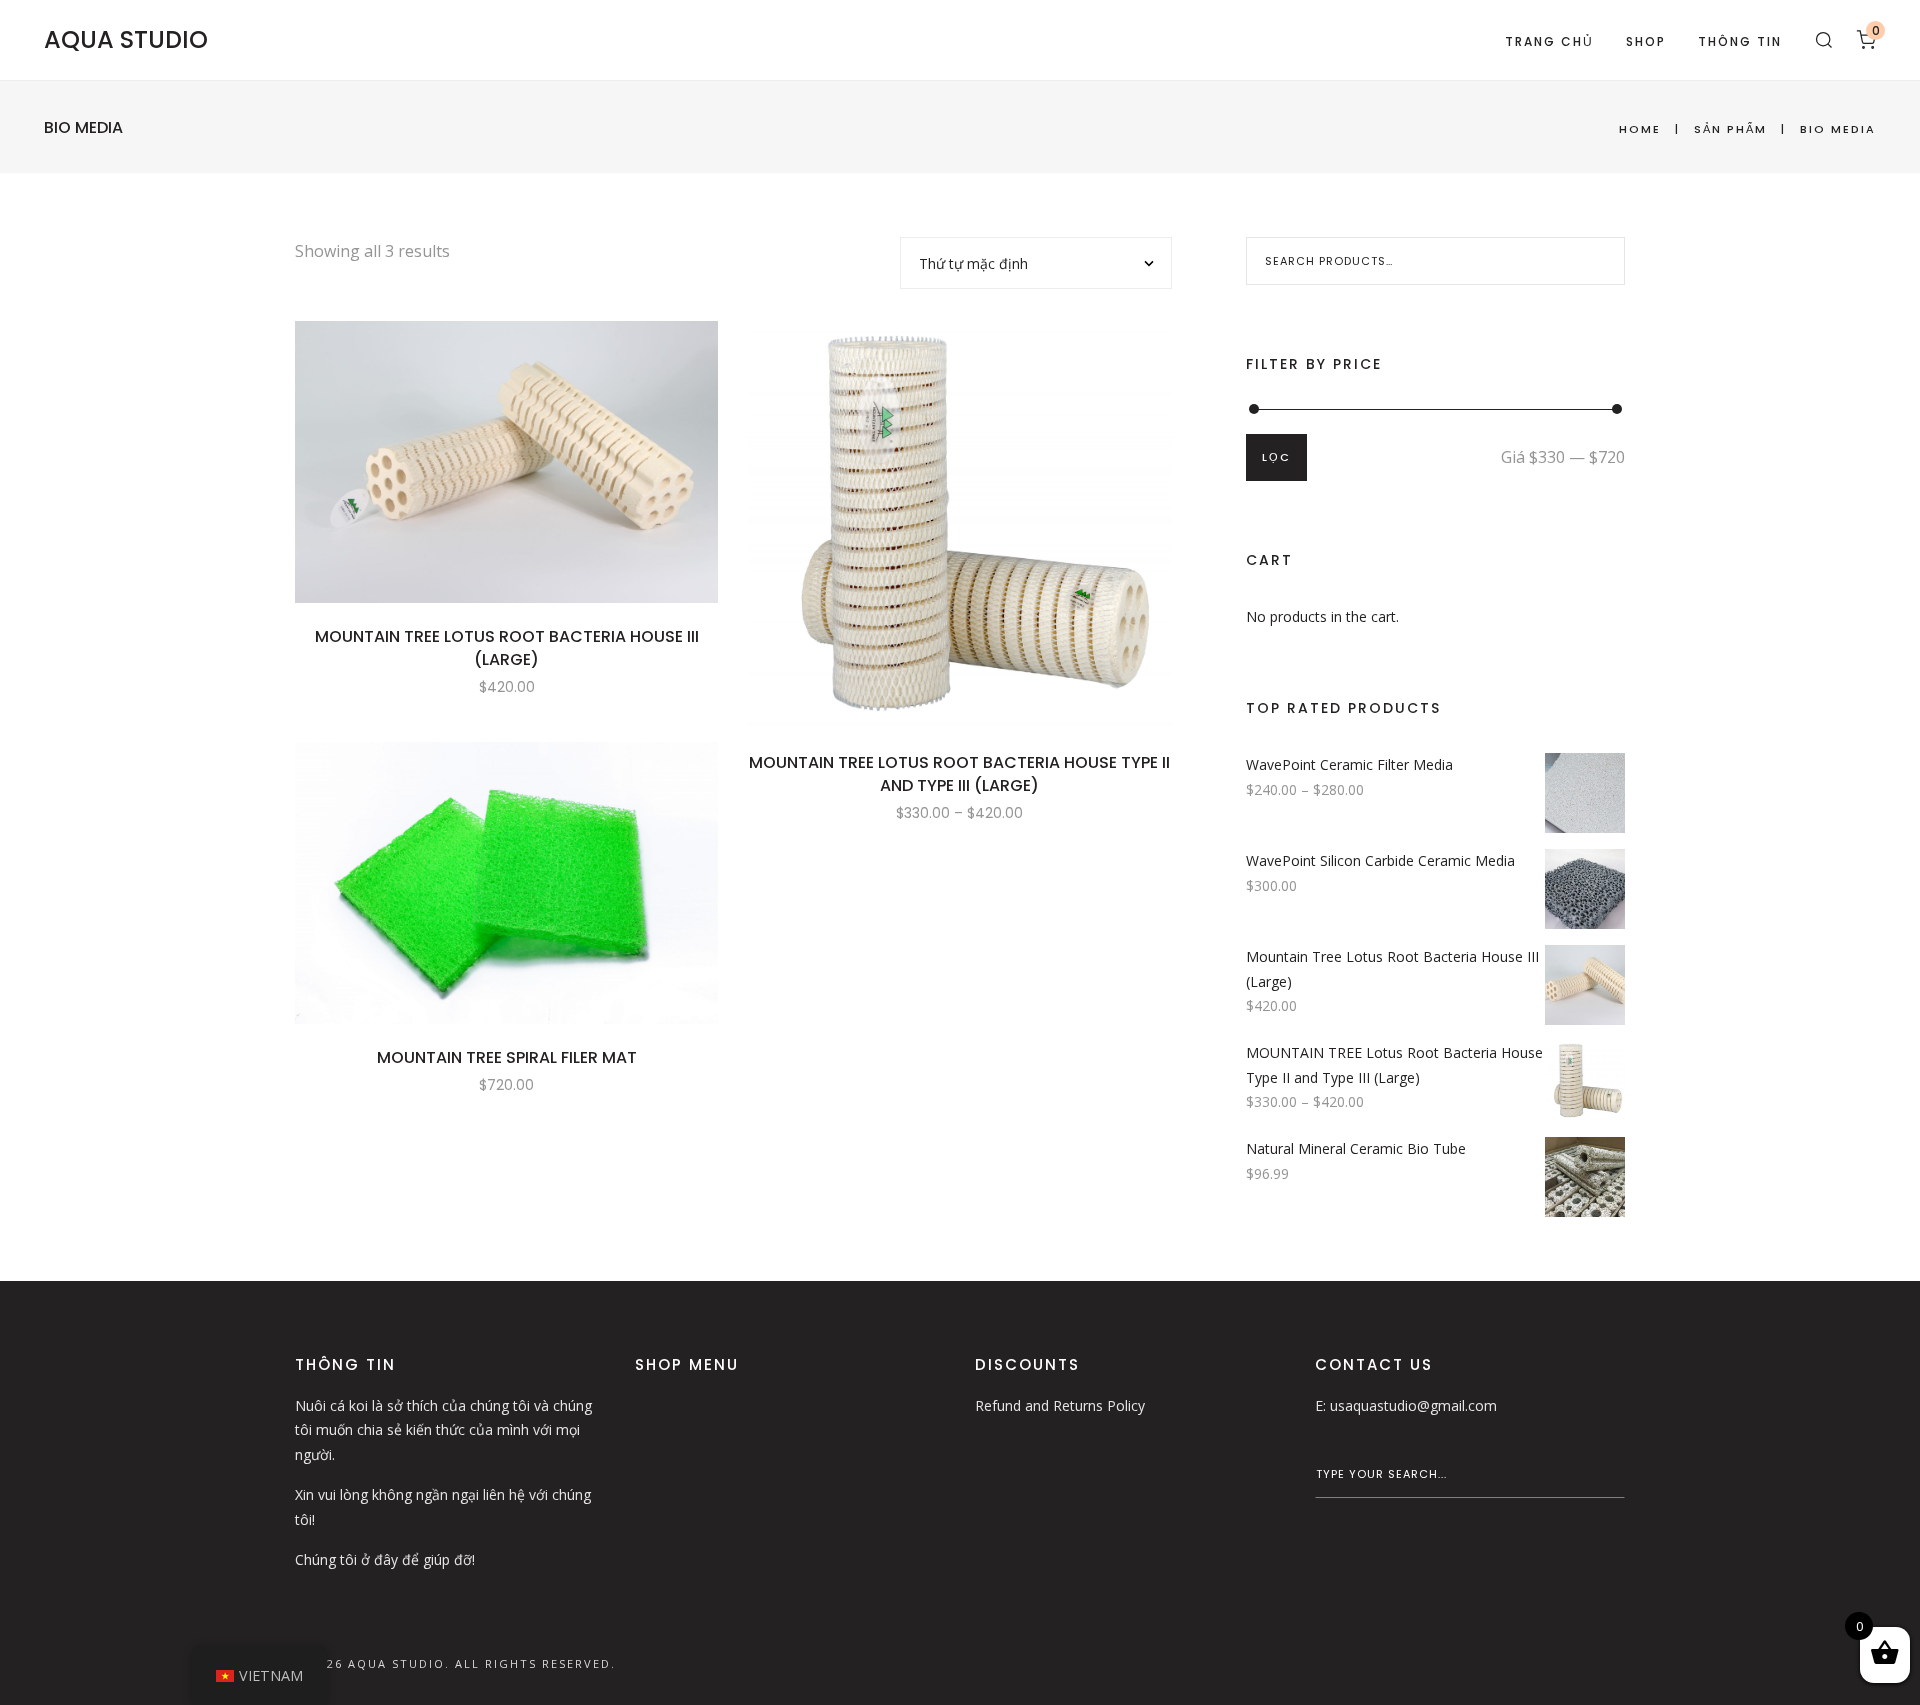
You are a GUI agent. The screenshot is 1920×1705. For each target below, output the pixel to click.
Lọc (1276, 457)
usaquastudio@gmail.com (1413, 1405)
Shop (1646, 41)
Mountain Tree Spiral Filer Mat (507, 1057)
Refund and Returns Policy (1060, 1405)
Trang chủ (1549, 41)
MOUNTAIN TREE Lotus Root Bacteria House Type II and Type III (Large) (959, 774)
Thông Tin (1740, 41)
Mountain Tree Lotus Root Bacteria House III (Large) (507, 648)
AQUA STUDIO (126, 40)
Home (1640, 129)
